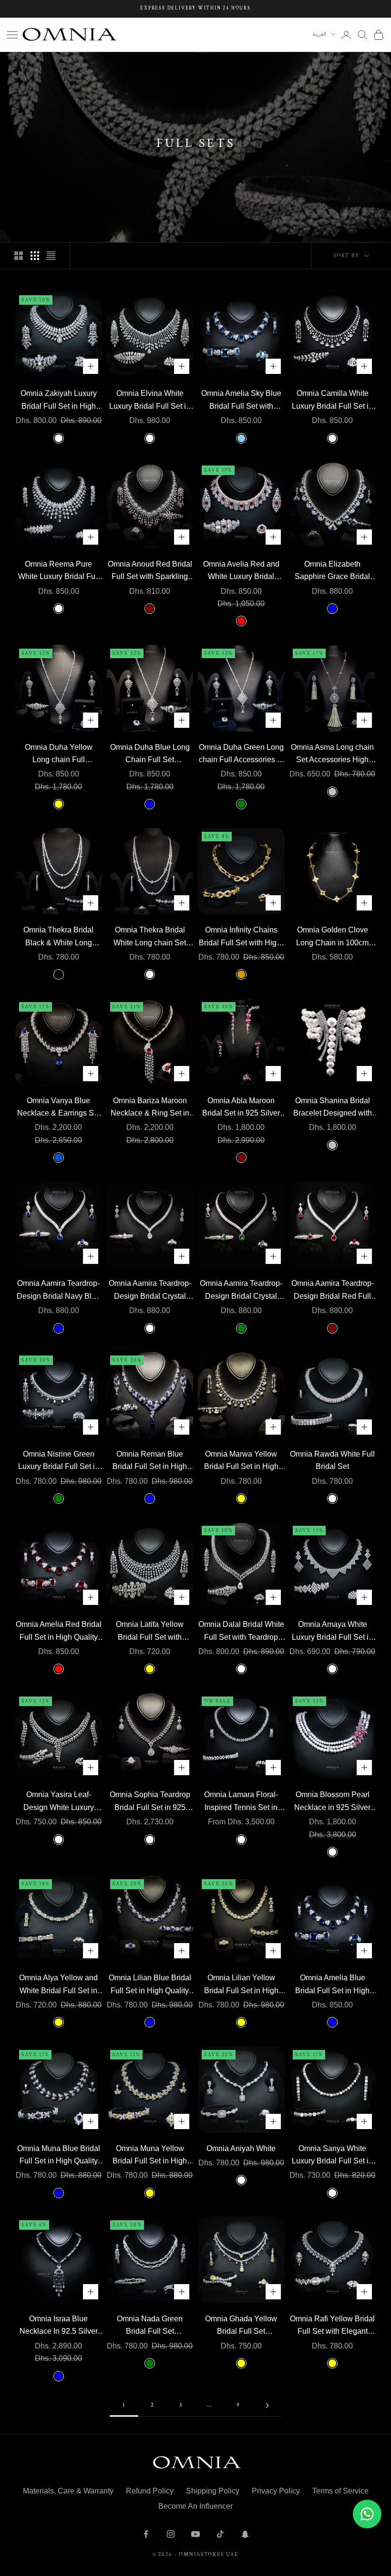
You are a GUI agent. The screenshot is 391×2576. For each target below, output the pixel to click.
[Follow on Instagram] (171, 2534)
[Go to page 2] (267, 2405)
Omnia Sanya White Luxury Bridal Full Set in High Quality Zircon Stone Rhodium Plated (332, 2156)
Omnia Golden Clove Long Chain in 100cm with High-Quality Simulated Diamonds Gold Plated (332, 937)
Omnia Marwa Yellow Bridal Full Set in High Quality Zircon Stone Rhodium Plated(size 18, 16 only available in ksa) (241, 1462)
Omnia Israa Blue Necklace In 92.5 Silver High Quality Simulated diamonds (59, 2326)
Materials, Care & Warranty (68, 2491)
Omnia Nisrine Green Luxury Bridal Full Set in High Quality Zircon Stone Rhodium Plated (59, 1462)
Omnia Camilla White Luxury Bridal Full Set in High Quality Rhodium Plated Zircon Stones (332, 401)
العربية (319, 34)
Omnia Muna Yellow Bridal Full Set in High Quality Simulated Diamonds (150, 2156)
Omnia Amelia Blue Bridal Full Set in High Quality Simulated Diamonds (332, 1985)
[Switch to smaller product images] (35, 256)
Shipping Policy (213, 2491)
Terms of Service (340, 2491)
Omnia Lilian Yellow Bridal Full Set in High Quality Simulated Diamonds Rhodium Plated (241, 1985)
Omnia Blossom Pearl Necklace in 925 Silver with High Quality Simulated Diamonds (332, 1802)
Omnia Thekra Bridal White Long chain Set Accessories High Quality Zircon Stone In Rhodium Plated (150, 937)
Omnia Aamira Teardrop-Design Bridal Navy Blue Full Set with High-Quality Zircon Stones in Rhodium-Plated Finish (58, 1291)
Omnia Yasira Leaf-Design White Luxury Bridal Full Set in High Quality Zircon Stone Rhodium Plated (59, 1802)
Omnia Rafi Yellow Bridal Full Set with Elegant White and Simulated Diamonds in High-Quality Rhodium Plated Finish (332, 2326)
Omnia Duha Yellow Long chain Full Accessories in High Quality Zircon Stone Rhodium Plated (58, 755)
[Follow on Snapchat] (245, 2534)
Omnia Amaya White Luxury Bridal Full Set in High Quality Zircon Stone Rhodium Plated (332, 1632)
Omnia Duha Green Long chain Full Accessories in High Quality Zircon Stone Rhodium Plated (241, 755)
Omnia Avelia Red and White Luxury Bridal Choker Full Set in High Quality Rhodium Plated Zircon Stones (241, 572)
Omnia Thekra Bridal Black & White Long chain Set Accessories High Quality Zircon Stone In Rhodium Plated (59, 937)
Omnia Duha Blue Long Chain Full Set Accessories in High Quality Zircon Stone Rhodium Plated (150, 755)
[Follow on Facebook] (146, 2534)
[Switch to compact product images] (51, 256)
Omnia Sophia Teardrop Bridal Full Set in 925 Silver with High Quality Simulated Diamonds (150, 1802)
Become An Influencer (195, 2506)
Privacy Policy (276, 2491)
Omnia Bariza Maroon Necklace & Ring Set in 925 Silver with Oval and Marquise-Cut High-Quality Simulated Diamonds (150, 1108)
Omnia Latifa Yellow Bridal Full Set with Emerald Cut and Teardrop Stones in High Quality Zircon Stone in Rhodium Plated (150, 1632)
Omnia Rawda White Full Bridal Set (332, 1460)
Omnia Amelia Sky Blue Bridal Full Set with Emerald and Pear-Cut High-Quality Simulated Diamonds (241, 401)
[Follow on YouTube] (195, 2534)
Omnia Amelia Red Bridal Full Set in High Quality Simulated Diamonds (59, 1632)
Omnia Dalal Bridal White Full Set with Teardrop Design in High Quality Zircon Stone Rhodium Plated (241, 1632)
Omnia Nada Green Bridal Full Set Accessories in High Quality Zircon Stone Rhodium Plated (150, 2326)
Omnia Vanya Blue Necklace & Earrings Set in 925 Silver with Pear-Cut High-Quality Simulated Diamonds (59, 1108)
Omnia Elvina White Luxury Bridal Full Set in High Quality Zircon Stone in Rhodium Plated (150, 401)
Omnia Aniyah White (241, 2148)
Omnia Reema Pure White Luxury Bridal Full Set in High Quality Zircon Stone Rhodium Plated (59, 572)
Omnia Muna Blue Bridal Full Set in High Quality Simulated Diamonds (59, 2156)
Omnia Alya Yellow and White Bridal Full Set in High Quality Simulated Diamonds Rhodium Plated (58, 1985)
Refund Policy (150, 2491)
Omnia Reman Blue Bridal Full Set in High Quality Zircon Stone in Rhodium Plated (150, 1462)
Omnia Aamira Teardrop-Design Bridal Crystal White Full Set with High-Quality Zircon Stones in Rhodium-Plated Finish (150, 1291)
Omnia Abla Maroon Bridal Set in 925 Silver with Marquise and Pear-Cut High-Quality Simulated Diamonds (241, 1108)
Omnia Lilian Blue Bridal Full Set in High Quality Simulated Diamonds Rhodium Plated (150, 1985)
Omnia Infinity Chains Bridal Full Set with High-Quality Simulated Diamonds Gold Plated (241, 937)
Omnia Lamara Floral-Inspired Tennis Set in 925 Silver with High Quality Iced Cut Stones (241, 1802)
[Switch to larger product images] (19, 256)
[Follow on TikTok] (220, 2534)
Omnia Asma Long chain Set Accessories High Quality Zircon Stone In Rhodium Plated (332, 755)
